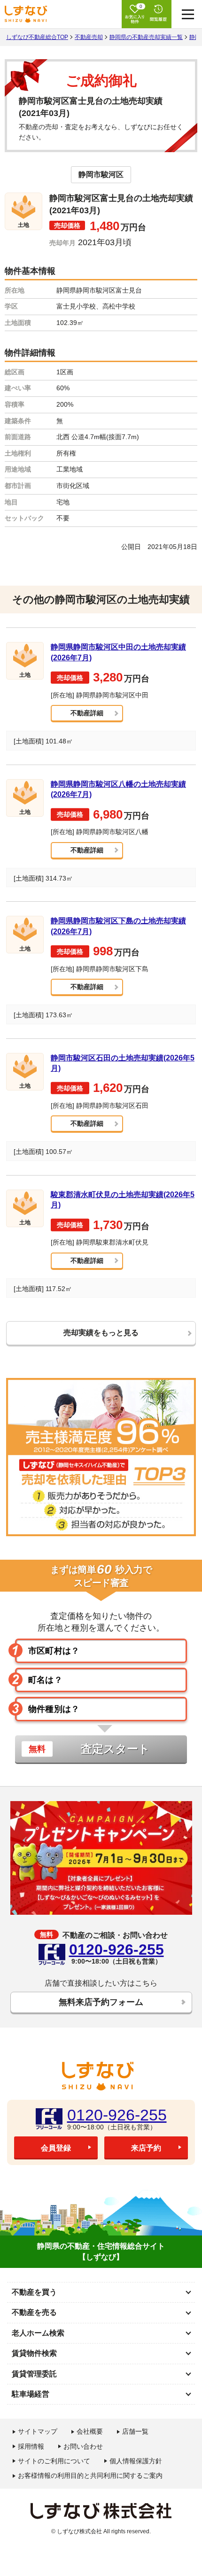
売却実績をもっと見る (101, 1333)
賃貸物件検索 (34, 2353)
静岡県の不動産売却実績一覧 (146, 37)
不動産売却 (89, 37)
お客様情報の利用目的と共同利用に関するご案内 (90, 2475)
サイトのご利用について (54, 2461)
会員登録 (56, 2148)
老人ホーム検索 (38, 2333)
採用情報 (31, 2446)
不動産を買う (34, 2292)
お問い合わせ (83, 2446)
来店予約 (146, 2148)
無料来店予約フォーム (101, 2002)
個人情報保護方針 (136, 2461)
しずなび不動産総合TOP (37, 37)
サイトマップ (38, 2431)
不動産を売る (34, 2312)
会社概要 (90, 2431)
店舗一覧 (135, 2431)
